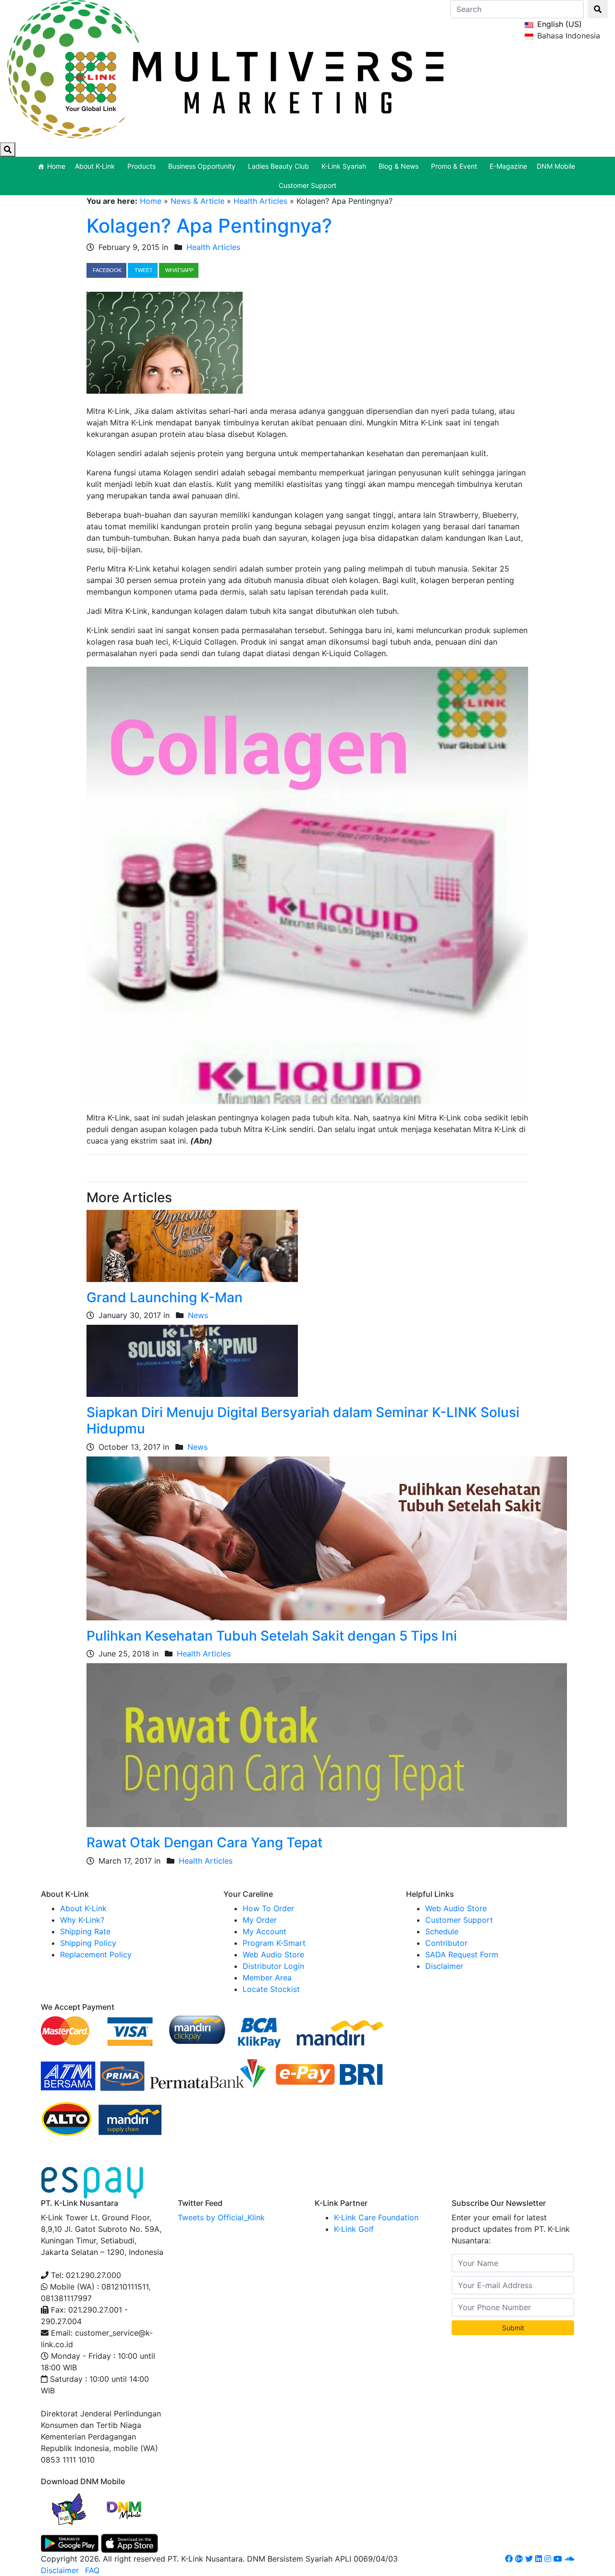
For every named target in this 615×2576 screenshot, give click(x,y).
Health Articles (260, 201)
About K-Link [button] (95, 166)
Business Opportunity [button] (202, 166)
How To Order (268, 1908)
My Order (260, 1920)
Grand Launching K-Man (165, 1297)
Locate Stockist (271, 1989)
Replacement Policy (96, 1954)
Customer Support (307, 185)
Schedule (442, 1931)
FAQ (92, 2570)
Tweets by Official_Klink (221, 2217)
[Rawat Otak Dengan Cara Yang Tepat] (327, 1744)
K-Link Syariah (344, 166)
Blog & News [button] (399, 166)
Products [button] (141, 166)
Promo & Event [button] (454, 166)
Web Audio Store (273, 1954)
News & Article (197, 201)
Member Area (267, 1978)
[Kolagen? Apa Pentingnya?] (165, 342)
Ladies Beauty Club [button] (278, 166)
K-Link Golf (354, 2229)
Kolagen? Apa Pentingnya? (209, 226)
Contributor (446, 1943)
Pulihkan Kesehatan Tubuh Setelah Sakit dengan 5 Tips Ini (272, 1636)
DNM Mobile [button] (556, 166)
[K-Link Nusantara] (225, 68)
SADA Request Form (462, 1954)
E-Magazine (508, 166)
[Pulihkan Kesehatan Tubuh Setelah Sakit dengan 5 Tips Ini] (327, 1538)
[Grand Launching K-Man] (192, 1245)
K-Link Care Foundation (376, 2217)
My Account (264, 1931)
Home (56, 166)
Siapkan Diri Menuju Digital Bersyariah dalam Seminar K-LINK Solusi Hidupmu (303, 1420)
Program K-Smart (274, 1943)
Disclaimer (444, 1966)
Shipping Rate (85, 1931)
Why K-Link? (82, 1920)
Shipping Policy (88, 1943)
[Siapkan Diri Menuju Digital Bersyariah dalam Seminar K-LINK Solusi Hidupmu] (192, 1360)
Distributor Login (273, 1966)
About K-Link (83, 1908)
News (198, 1315)
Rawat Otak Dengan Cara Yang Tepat (204, 1842)
